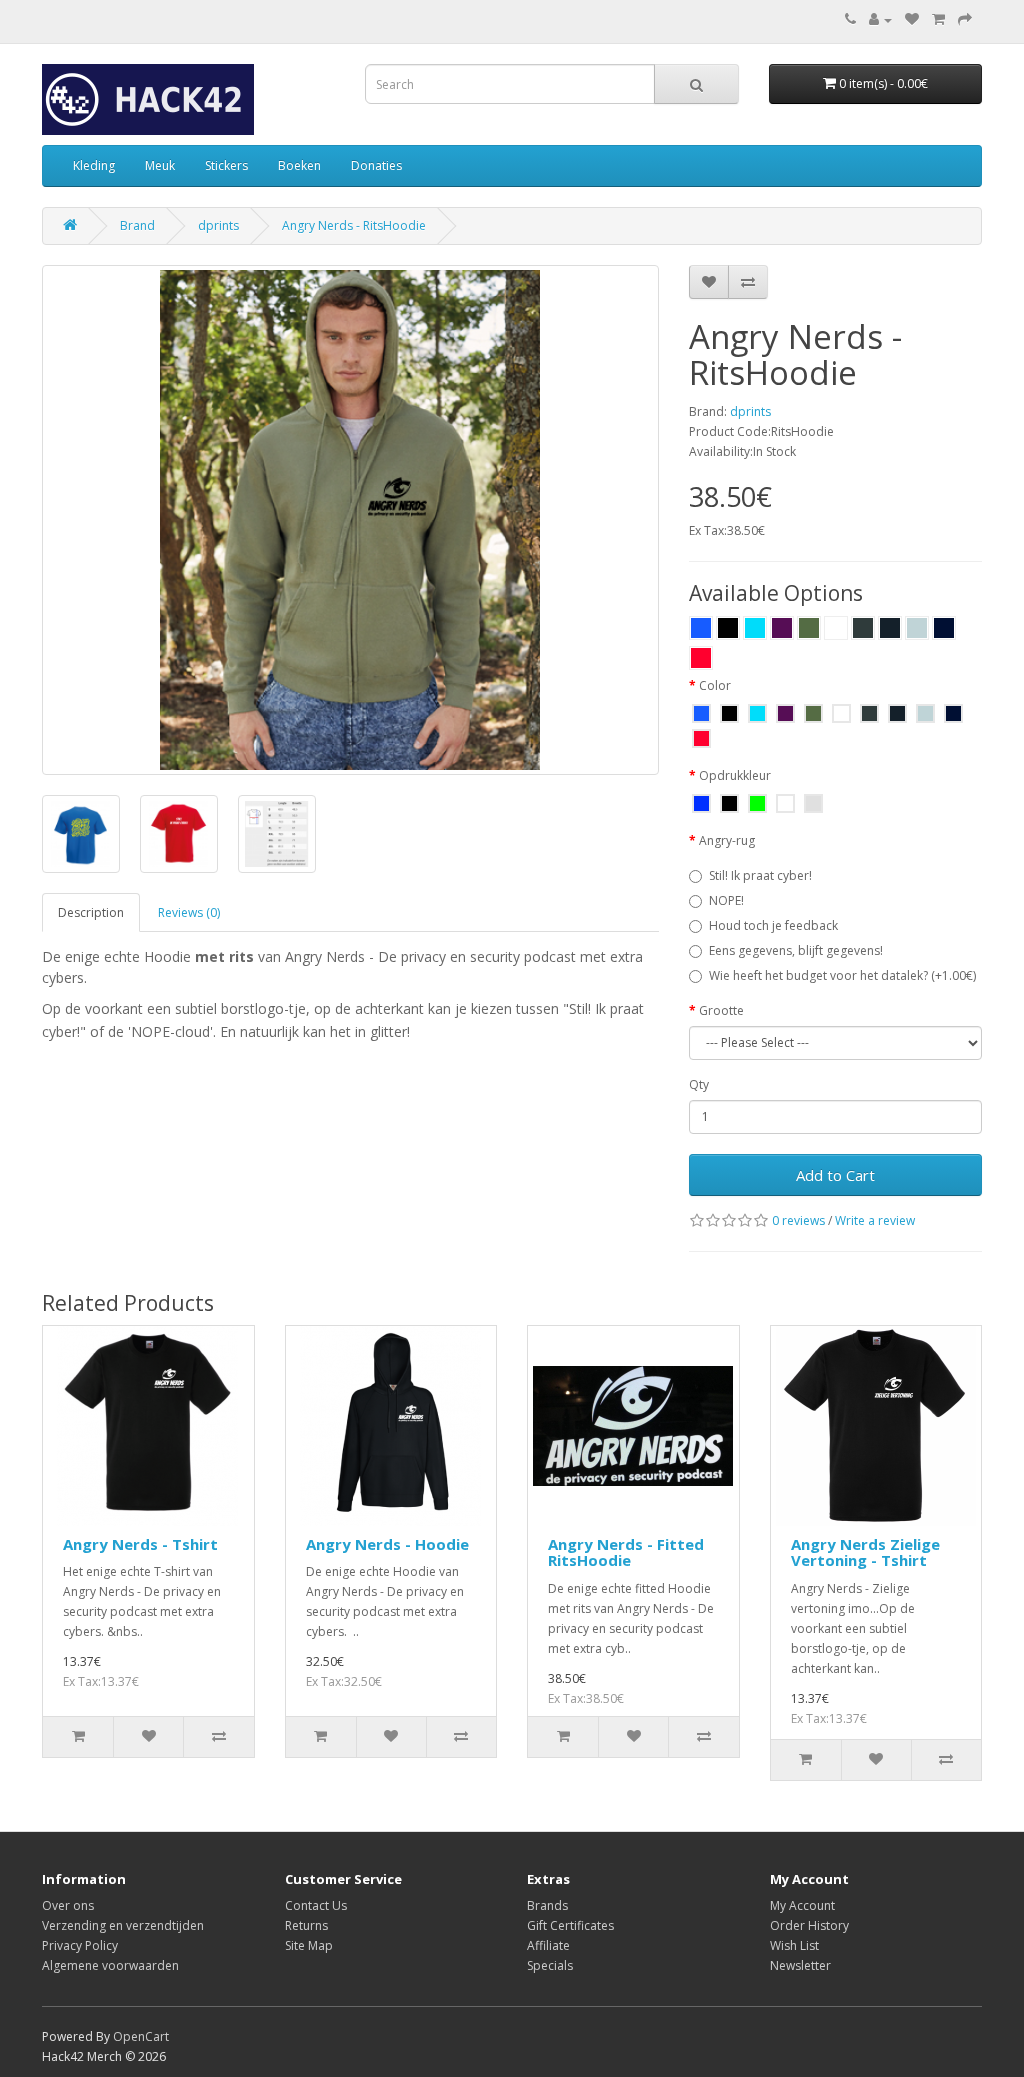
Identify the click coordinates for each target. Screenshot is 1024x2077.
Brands (547, 1905)
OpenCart (141, 2036)
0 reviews (798, 1220)
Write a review (875, 1220)
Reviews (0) (189, 912)
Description (91, 912)
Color (715, 685)
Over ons (68, 1905)
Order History (809, 1925)
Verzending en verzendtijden (123, 1925)
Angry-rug (727, 840)
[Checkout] (965, 19)
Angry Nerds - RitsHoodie (354, 225)
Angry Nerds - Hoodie (387, 1544)
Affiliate (548, 1945)
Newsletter (800, 1965)
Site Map (309, 1945)
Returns (306, 1925)
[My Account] (880, 19)
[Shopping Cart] (938, 19)
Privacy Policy (80, 1945)
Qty (699, 1084)
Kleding (94, 165)
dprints (218, 225)
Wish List (794, 1945)
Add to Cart (835, 1175)
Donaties (376, 165)
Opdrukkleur (735, 775)
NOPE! (726, 900)
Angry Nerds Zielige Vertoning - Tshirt (865, 1552)
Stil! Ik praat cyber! (760, 875)
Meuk (160, 165)
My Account (802, 1905)
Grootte (721, 1010)
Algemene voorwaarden (110, 1965)
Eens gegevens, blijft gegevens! (796, 950)
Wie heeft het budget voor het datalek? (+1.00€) (842, 975)
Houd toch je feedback (773, 925)
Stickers (226, 165)
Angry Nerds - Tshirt (140, 1544)
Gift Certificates (570, 1925)
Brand (137, 225)
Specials (550, 1965)
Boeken (299, 165)
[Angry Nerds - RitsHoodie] (350, 520)
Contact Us (316, 1905)
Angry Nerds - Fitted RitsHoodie (626, 1552)
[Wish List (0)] (912, 19)
